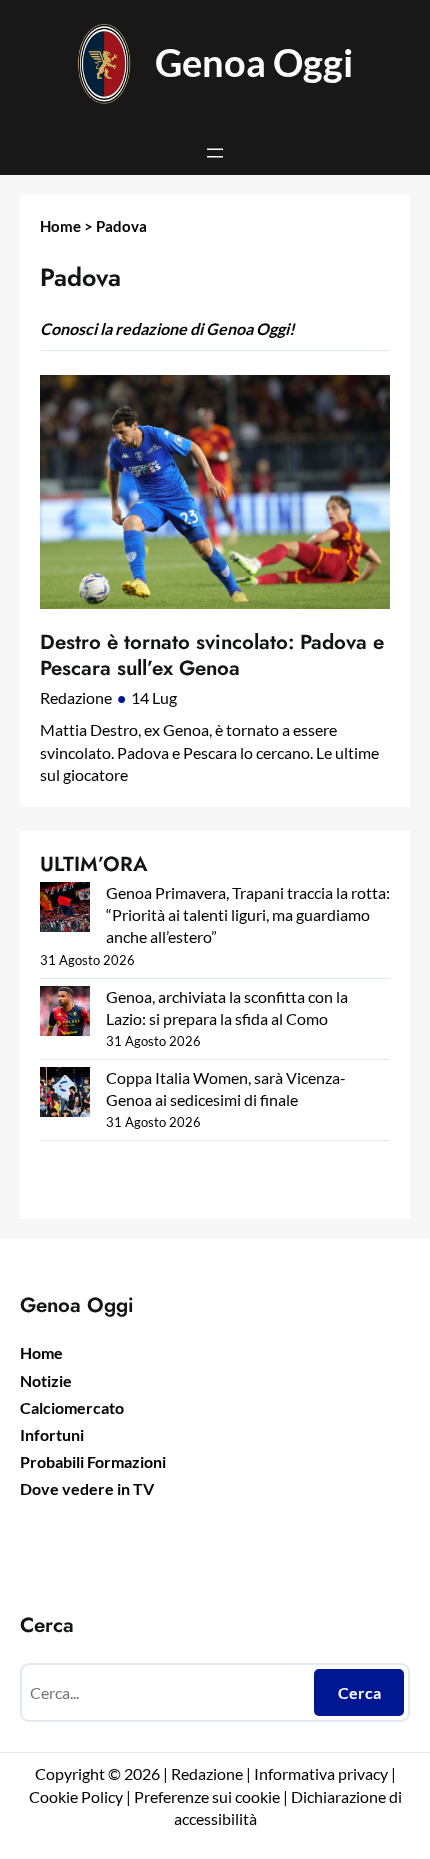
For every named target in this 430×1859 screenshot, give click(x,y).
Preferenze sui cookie (207, 1796)
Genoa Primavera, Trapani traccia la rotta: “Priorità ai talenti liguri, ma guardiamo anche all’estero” (248, 914)
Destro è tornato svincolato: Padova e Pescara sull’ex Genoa (212, 655)
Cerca (359, 1692)
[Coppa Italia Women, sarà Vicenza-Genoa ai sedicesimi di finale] (65, 1094)
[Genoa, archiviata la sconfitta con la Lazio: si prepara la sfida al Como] (65, 1013)
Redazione (76, 697)
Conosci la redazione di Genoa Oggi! (167, 328)
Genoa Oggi (254, 62)
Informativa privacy (319, 1773)
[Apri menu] (215, 153)
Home (60, 226)
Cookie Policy (76, 1796)
